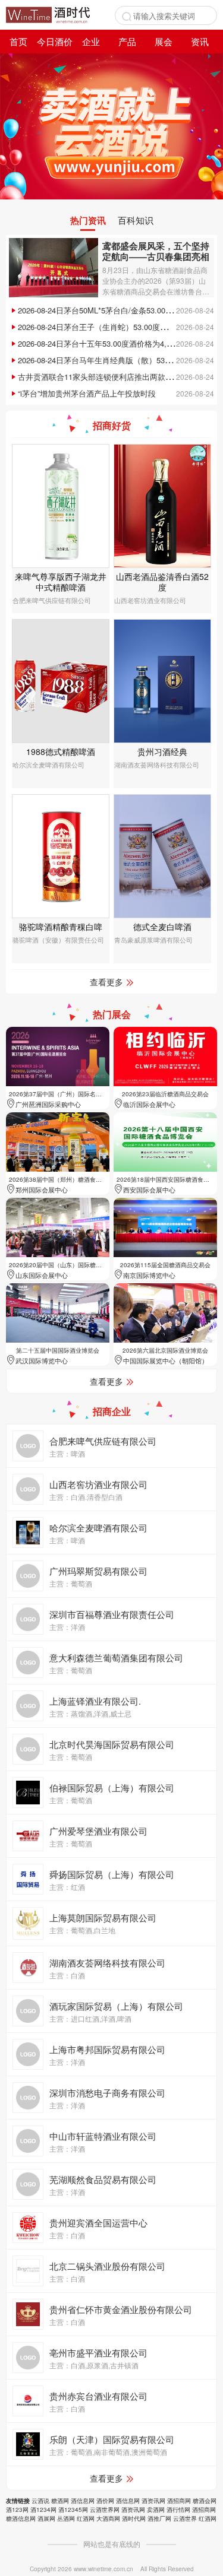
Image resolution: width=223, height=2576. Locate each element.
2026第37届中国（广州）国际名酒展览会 (64, 1094)
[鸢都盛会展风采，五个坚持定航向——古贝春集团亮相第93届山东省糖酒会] (54, 266)
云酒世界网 (105, 2510)
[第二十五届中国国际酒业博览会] (58, 1311)
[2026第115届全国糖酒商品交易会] (165, 1226)
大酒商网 (108, 2518)
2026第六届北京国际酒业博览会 (165, 1350)
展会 (164, 41)
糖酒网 (60, 2501)
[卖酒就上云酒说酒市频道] (111, 125)
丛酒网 (66, 2518)
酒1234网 (43, 2510)
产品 (127, 41)
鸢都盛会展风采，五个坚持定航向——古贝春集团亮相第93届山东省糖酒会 (156, 251)
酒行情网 (178, 2510)
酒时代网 (134, 2518)
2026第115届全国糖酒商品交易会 (165, 1265)
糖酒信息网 (21, 2518)
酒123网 (17, 2510)
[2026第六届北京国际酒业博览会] (165, 1311)
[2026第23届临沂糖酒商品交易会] (165, 1055)
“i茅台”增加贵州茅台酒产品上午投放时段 (87, 393)
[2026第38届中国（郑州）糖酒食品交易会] (58, 1141)
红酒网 (86, 2518)
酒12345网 (73, 2510)
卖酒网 (156, 2510)
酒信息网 (83, 2501)
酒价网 (105, 2501)
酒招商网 (179, 2501)
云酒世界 (185, 2518)
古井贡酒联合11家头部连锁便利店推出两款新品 (99, 377)
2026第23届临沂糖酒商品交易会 (165, 1094)
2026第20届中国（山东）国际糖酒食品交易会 (70, 1265)
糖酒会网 (205, 2501)
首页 (18, 41)
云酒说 (40, 2501)
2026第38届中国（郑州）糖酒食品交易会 (64, 1179)
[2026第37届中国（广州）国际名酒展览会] (58, 1055)
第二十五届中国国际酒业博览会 (58, 1350)
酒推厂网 (159, 2518)
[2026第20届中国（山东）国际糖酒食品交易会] (58, 1226)
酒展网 (46, 2518)
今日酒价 (55, 41)
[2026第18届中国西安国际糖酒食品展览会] (165, 1141)
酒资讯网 (153, 2501)
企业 (91, 41)
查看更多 (106, 982)
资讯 (200, 41)
